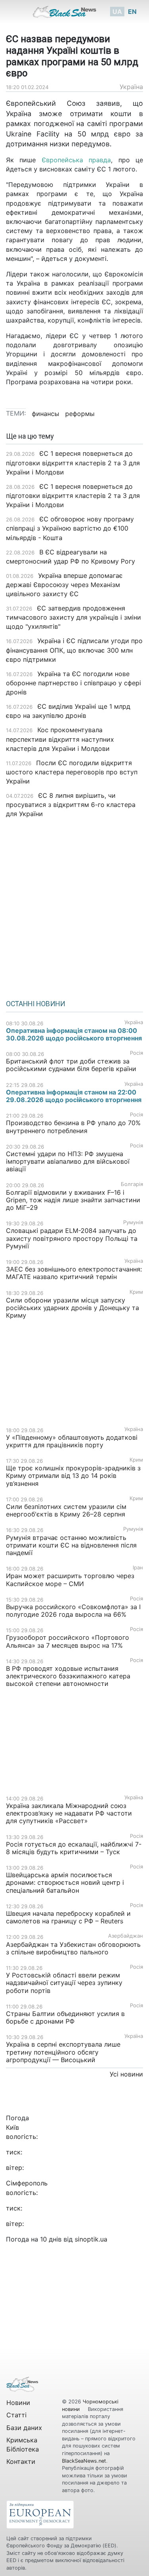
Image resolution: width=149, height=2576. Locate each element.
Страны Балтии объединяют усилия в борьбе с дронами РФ (65, 2017)
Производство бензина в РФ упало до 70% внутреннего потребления (73, 1127)
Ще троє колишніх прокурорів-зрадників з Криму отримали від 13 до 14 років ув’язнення (73, 1476)
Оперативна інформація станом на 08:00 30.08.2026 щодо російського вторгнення (74, 1034)
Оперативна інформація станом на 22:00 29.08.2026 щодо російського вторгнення (74, 1096)
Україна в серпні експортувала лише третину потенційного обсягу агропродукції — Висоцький (63, 2052)
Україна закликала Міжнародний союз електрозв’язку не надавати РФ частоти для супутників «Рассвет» (69, 1813)
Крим (136, 1292)
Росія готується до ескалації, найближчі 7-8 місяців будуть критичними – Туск (74, 1848)
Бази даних (24, 2428)
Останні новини (36, 1004)
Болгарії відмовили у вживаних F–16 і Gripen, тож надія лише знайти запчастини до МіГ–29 (73, 1200)
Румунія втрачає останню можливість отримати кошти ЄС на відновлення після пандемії (71, 1545)
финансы (45, 414)
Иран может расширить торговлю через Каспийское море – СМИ (70, 1580)
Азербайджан (126, 1936)
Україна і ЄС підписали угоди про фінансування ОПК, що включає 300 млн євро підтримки (74, 650)
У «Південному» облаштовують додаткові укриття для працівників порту (72, 1441)
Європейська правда (76, 160)
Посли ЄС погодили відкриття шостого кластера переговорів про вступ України (72, 772)
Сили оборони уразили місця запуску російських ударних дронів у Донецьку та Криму (73, 1308)
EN (132, 12)
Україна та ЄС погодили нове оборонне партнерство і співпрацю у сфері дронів (74, 683)
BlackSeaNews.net (84, 2461)
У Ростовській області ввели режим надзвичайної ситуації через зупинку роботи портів (64, 1983)
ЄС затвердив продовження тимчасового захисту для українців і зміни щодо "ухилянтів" (74, 617)
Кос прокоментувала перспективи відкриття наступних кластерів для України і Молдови (60, 739)
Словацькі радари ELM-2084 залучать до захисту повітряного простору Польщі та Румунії (72, 1238)
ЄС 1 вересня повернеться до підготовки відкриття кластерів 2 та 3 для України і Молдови (73, 463)
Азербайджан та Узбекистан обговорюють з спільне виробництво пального (73, 1948)
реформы (80, 414)
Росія (136, 1053)
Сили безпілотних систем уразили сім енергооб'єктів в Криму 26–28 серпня (66, 1510)
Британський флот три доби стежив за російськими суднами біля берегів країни (71, 1065)
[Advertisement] (74, 906)
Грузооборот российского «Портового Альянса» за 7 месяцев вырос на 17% (68, 1641)
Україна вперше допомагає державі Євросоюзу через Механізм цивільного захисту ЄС (64, 585)
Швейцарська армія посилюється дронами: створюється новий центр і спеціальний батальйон (65, 1882)
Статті (16, 2415)
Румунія (133, 1222)
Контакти (21, 2461)
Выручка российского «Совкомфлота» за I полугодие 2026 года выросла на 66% (73, 1611)
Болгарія (132, 1184)
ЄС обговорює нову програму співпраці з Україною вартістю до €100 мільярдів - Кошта (70, 528)
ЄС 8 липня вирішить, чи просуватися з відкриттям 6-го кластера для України (71, 805)
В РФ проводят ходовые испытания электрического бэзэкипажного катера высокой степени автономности (68, 1676)
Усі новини (126, 2074)
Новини (18, 2403)
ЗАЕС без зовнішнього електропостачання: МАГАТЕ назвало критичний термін (74, 1273)
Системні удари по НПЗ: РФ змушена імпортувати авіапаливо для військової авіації (68, 1161)
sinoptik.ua (91, 2239)
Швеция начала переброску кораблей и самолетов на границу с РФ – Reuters (68, 1917)
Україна (131, 87)
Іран (138, 1568)
